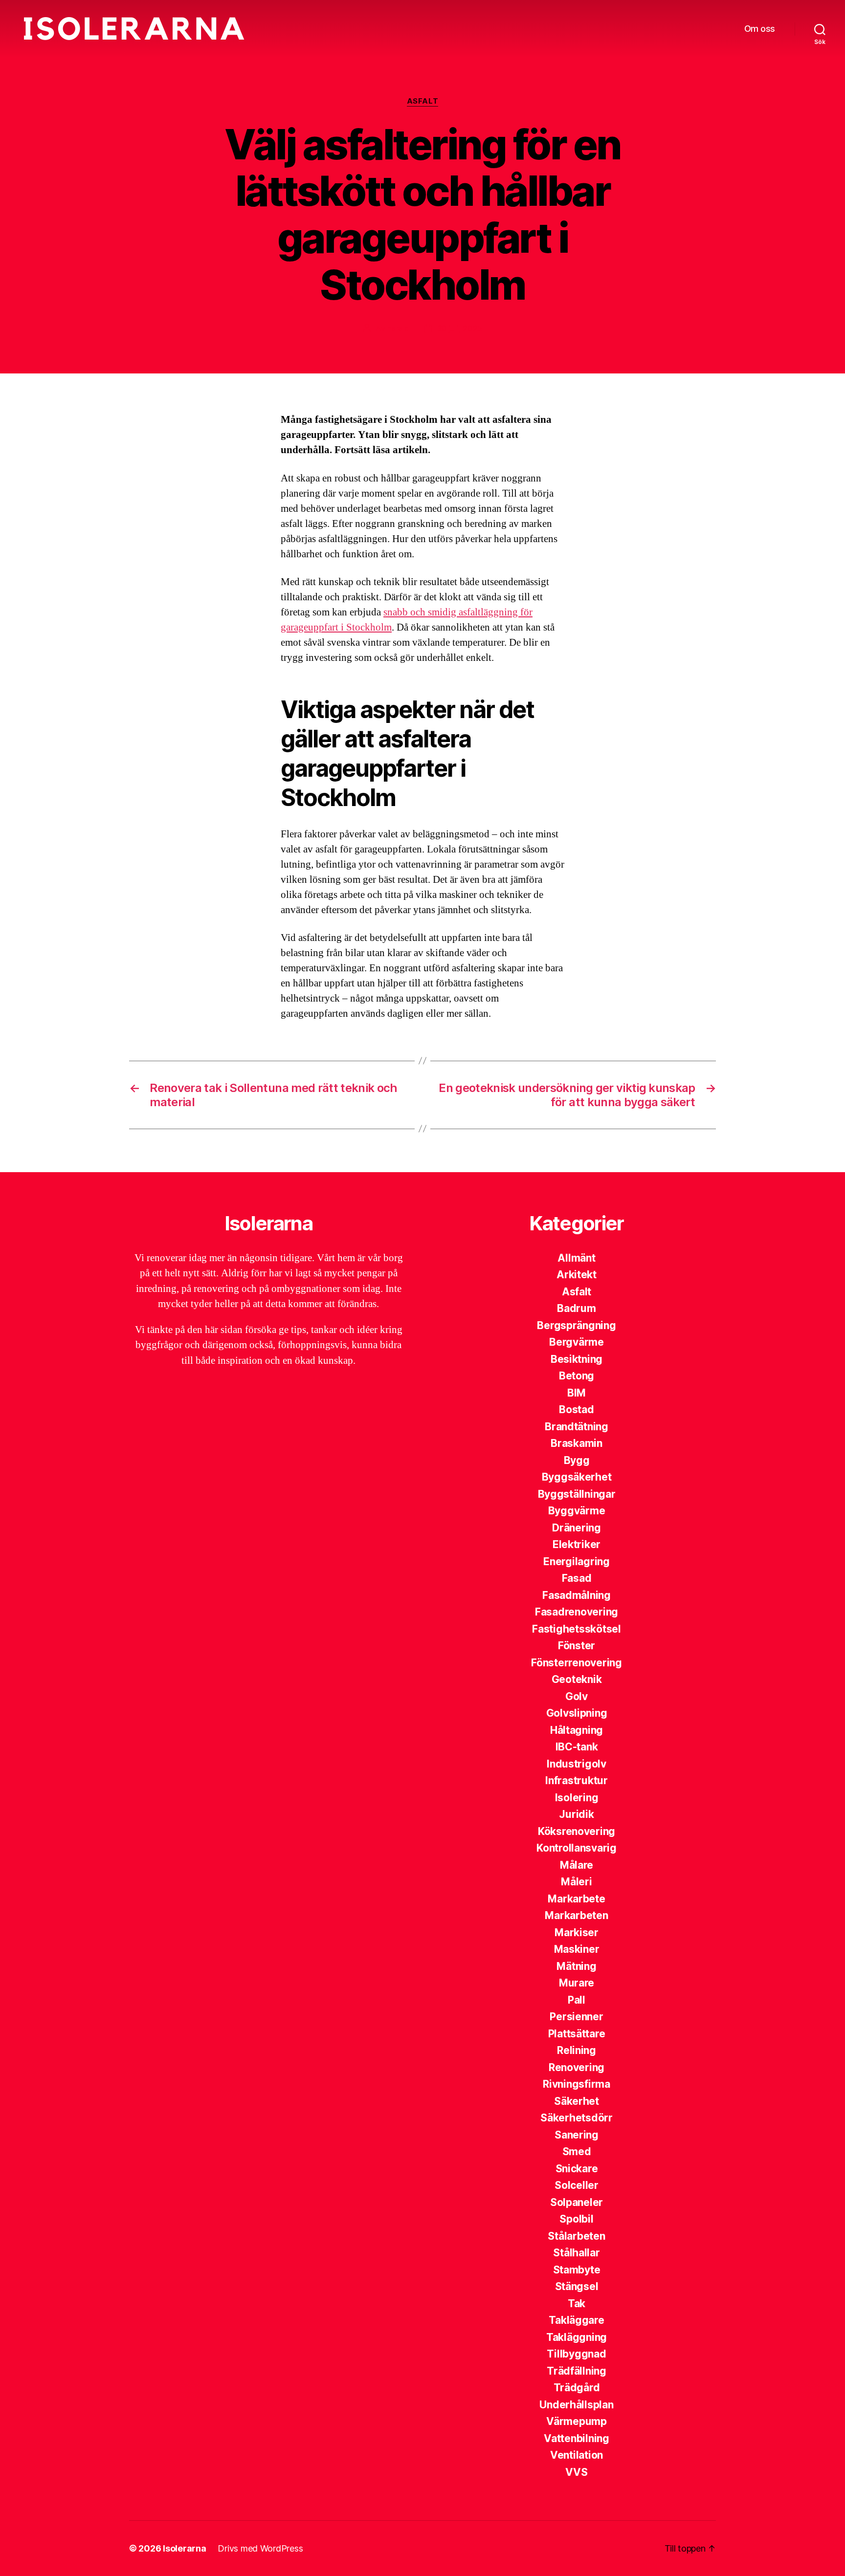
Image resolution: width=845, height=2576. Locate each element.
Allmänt (576, 1258)
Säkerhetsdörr (577, 2118)
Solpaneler (577, 2202)
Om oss (760, 29)
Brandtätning (577, 1427)
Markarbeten (576, 1915)
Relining (577, 2050)
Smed (577, 2151)
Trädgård (577, 2388)
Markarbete (576, 1899)
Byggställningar (577, 1494)
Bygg (577, 1460)
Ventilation (577, 2455)
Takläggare (576, 2320)
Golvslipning (577, 1713)
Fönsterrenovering (576, 1663)
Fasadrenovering (577, 1612)
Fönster (577, 1646)
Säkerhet (577, 2101)
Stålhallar (576, 2253)
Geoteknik (577, 1679)
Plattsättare (577, 2034)
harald (398, 328)
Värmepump (577, 2421)
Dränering (577, 1528)
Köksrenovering (577, 1831)
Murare (577, 1983)
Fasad (577, 1578)
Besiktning (577, 1359)
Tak (577, 2303)
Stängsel (577, 2286)
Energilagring (577, 1561)
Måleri (576, 1882)
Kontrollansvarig (577, 1848)
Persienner (576, 2017)
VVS (576, 2472)
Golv (577, 1696)
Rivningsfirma (577, 2084)
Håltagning (577, 1730)
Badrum (576, 1308)
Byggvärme (577, 1511)
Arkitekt (577, 1275)
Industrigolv (577, 1764)
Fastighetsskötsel (576, 1629)
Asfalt (422, 101)
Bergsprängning (576, 1325)
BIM (577, 1393)
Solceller (577, 2185)
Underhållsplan (576, 2405)
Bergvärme (577, 1342)
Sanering (577, 2135)
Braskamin (577, 1443)
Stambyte (577, 2270)
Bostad (576, 1409)
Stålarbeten (576, 2236)
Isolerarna (184, 2548)
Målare (577, 1865)
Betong (577, 1376)
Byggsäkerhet (577, 1477)
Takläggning (577, 2337)
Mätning (576, 1966)
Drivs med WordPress (260, 2548)
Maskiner (577, 1949)
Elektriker (577, 1544)
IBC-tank (577, 1747)
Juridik (576, 1814)
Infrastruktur (577, 1780)
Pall (577, 2000)
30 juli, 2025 (460, 328)
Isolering (577, 1798)
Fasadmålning (577, 1595)
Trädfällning (577, 2371)
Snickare (577, 2169)
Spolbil (576, 2219)
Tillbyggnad (576, 2354)
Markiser (577, 1932)
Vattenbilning (577, 2438)
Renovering (577, 2067)
